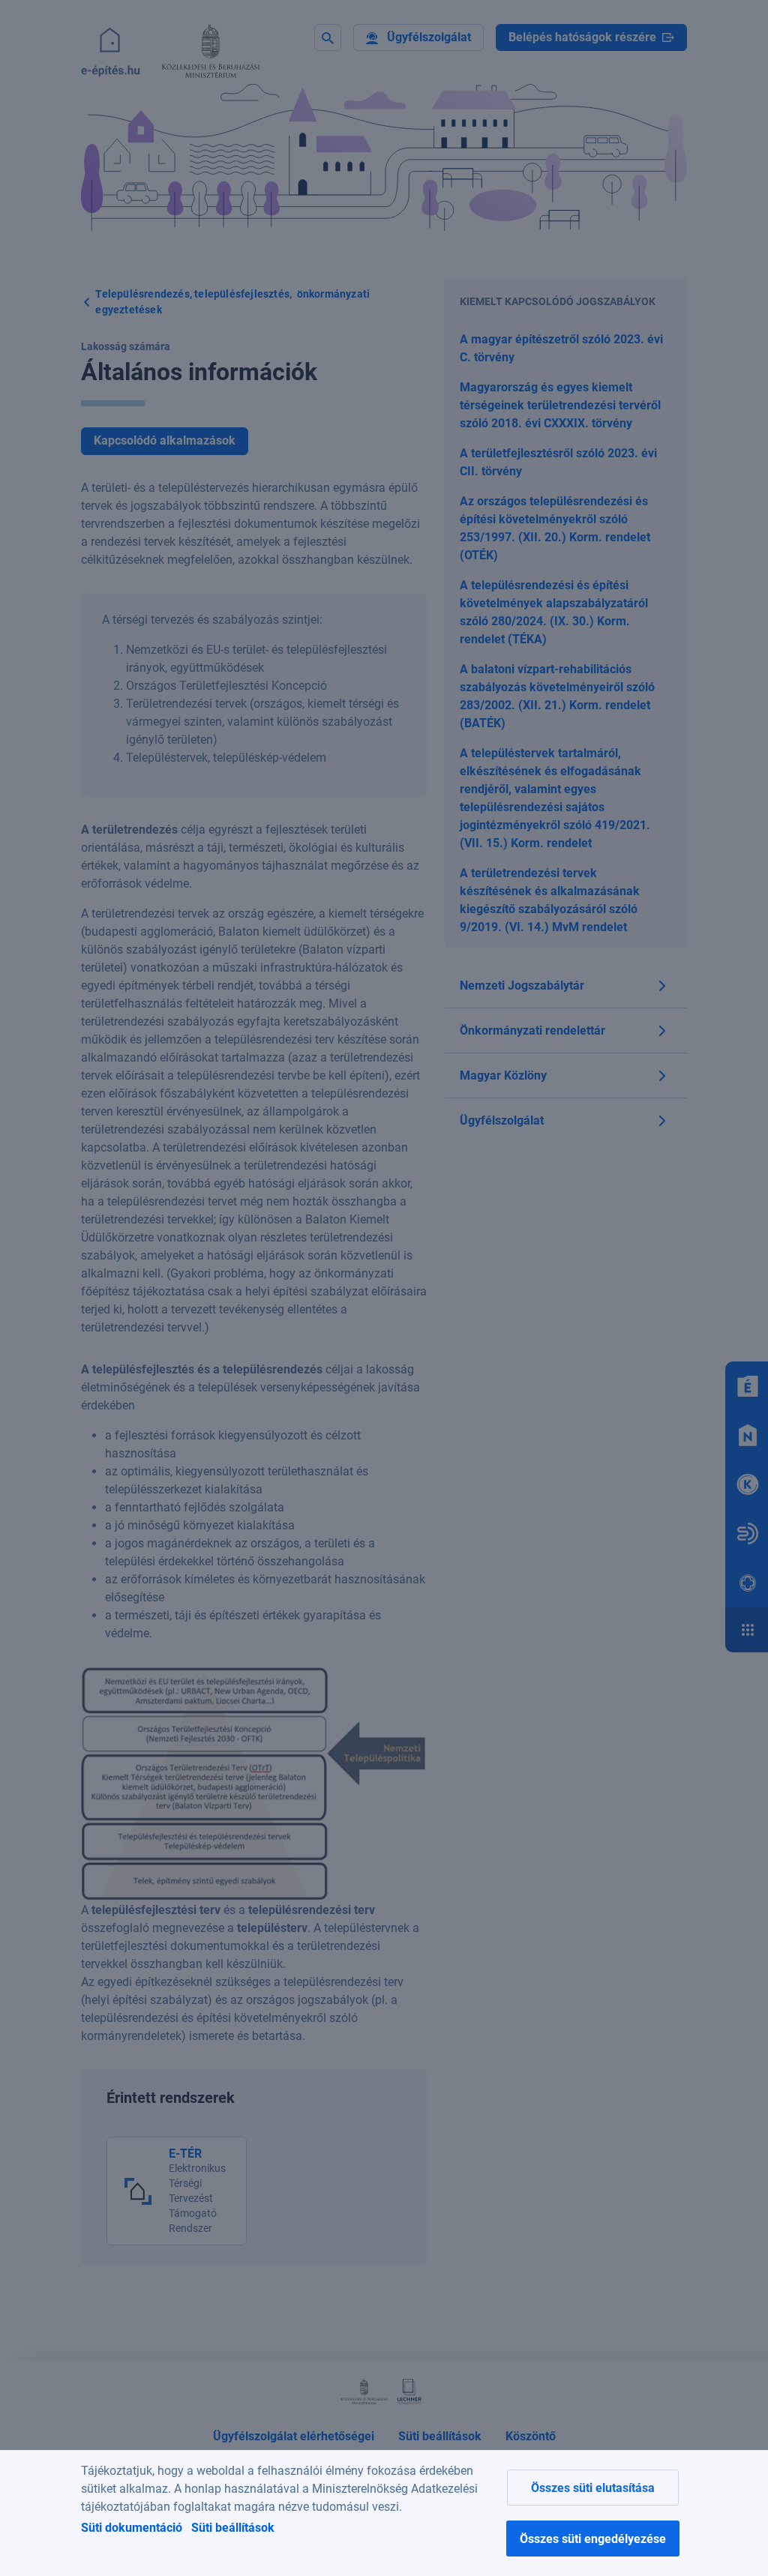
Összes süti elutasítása (593, 2488)
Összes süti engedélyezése (593, 2539)
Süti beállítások (233, 2528)
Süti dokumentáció (132, 2528)
